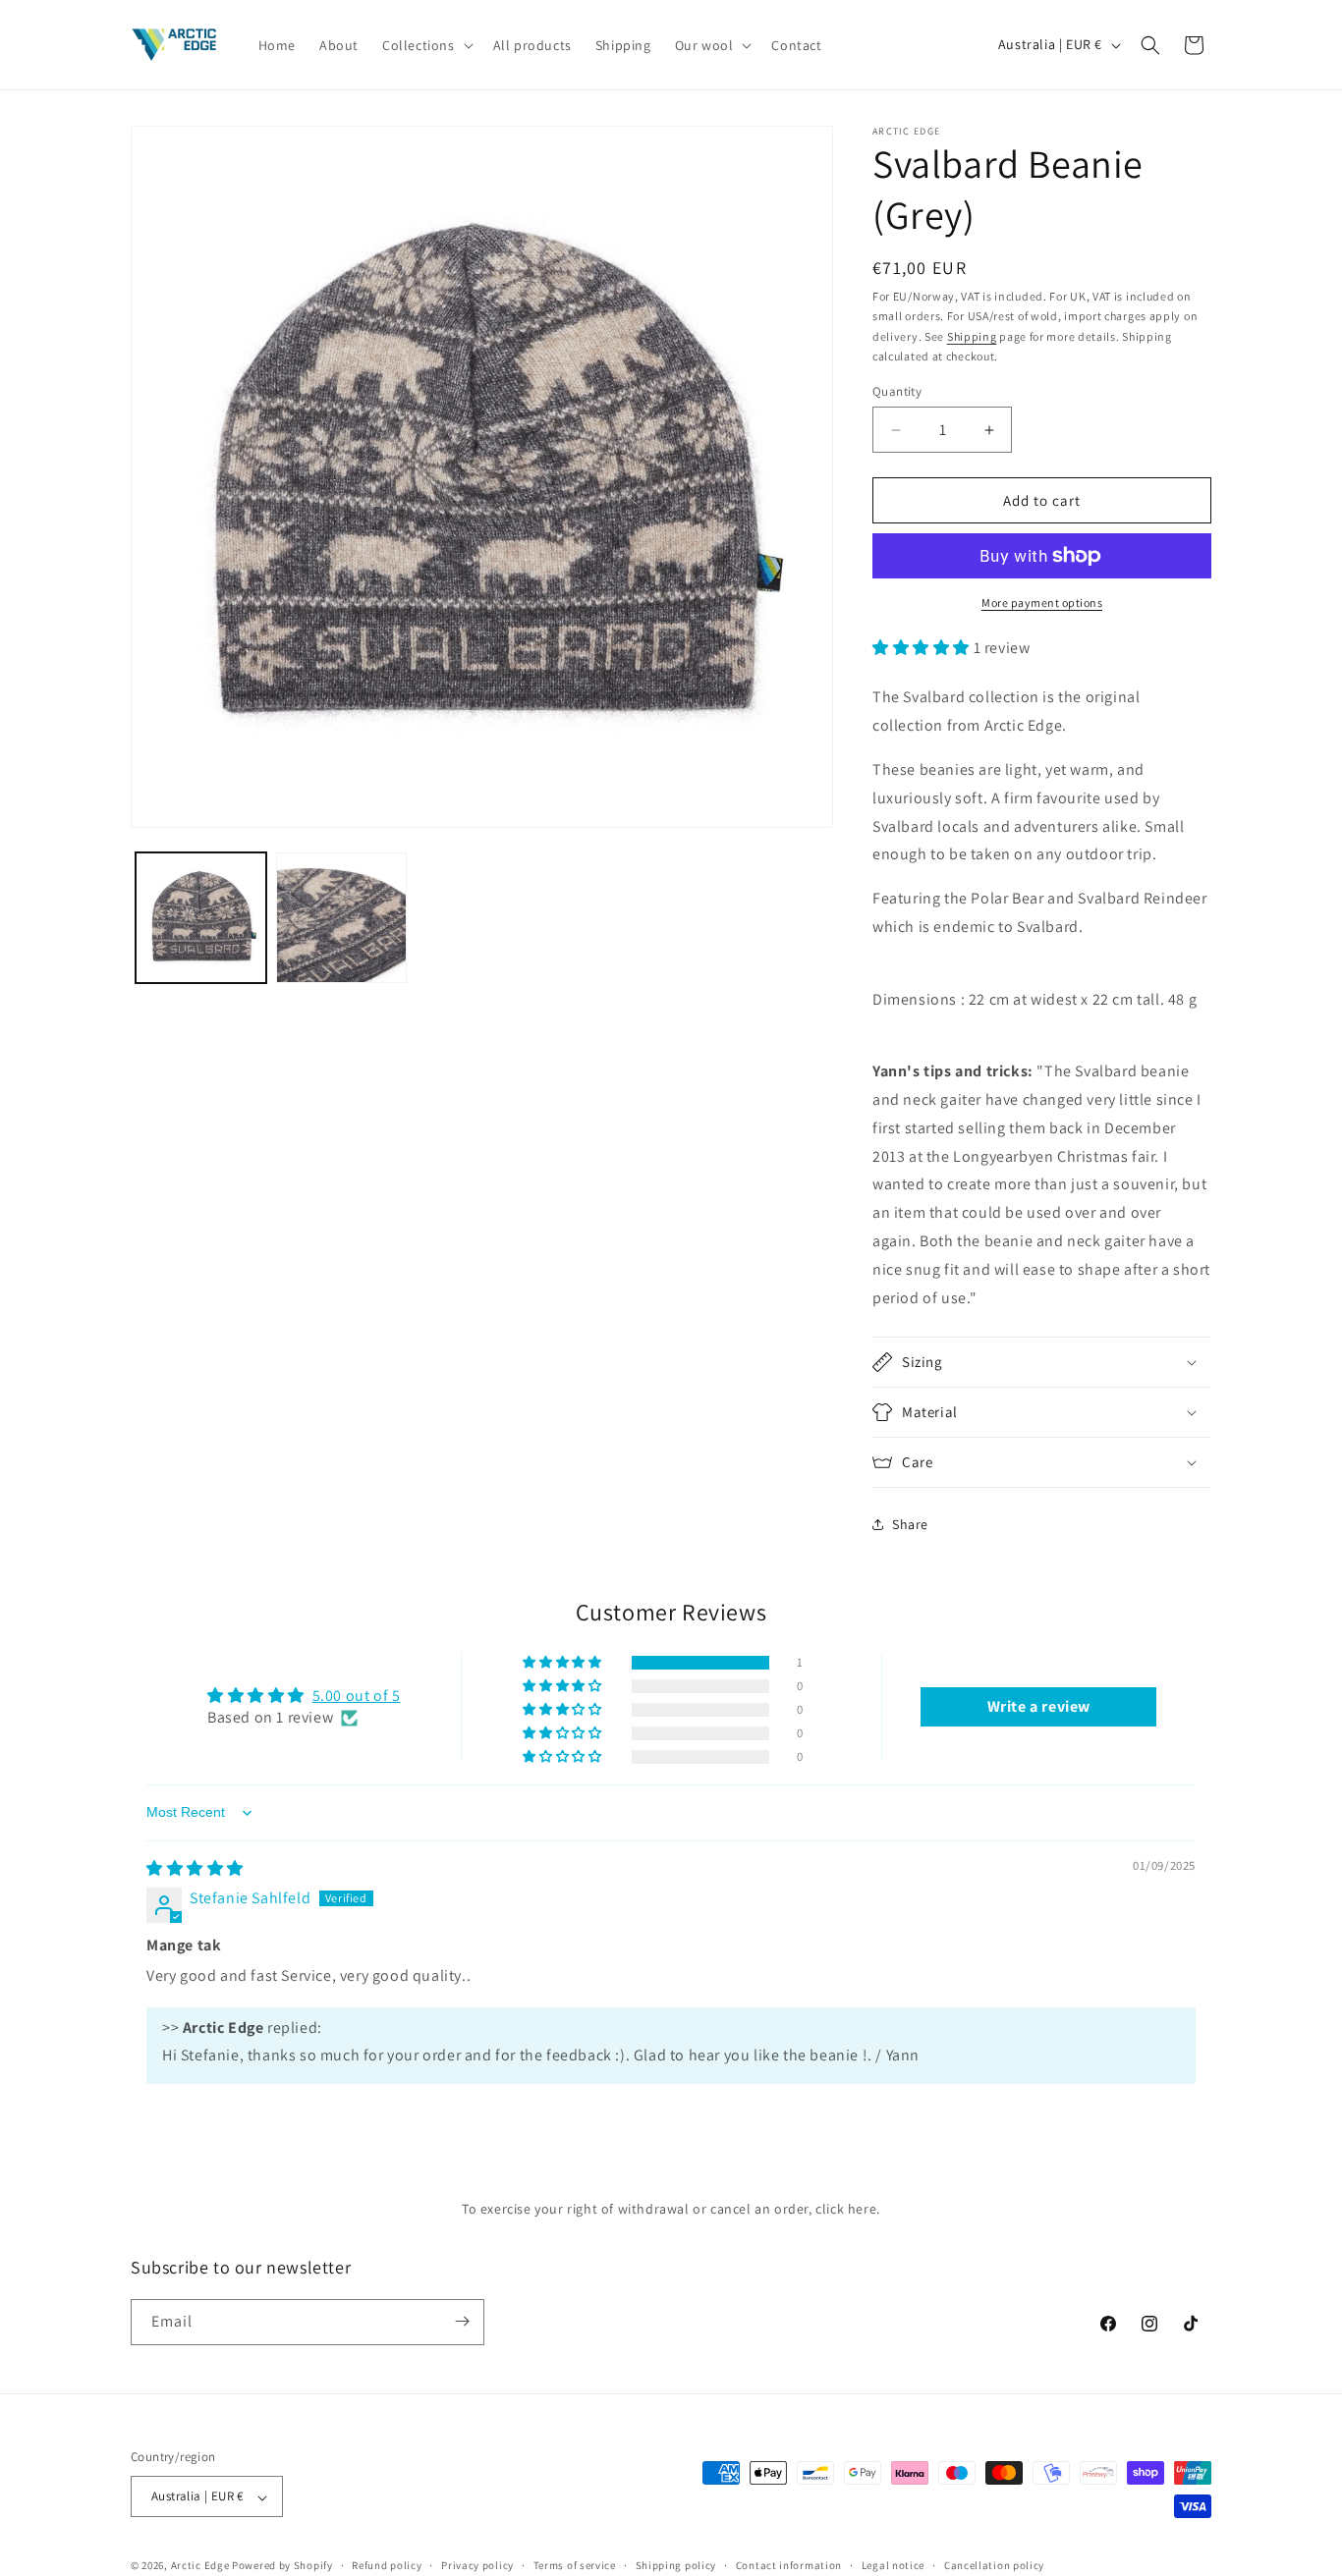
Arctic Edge (200, 2566)
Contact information (789, 2565)
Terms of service (575, 2565)
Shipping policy (676, 2565)
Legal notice (893, 2565)
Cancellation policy (994, 2565)
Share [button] (910, 1524)
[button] (426, 44)
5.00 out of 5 (357, 1696)
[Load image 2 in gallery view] (341, 918)
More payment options (1042, 603)
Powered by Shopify (282, 2566)
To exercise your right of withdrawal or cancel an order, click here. (671, 2209)
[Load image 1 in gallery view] (201, 918)
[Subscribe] (462, 2321)
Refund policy (387, 2565)
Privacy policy (477, 2565)
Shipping (972, 336)
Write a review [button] (1039, 1706)
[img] (195, 1868)
